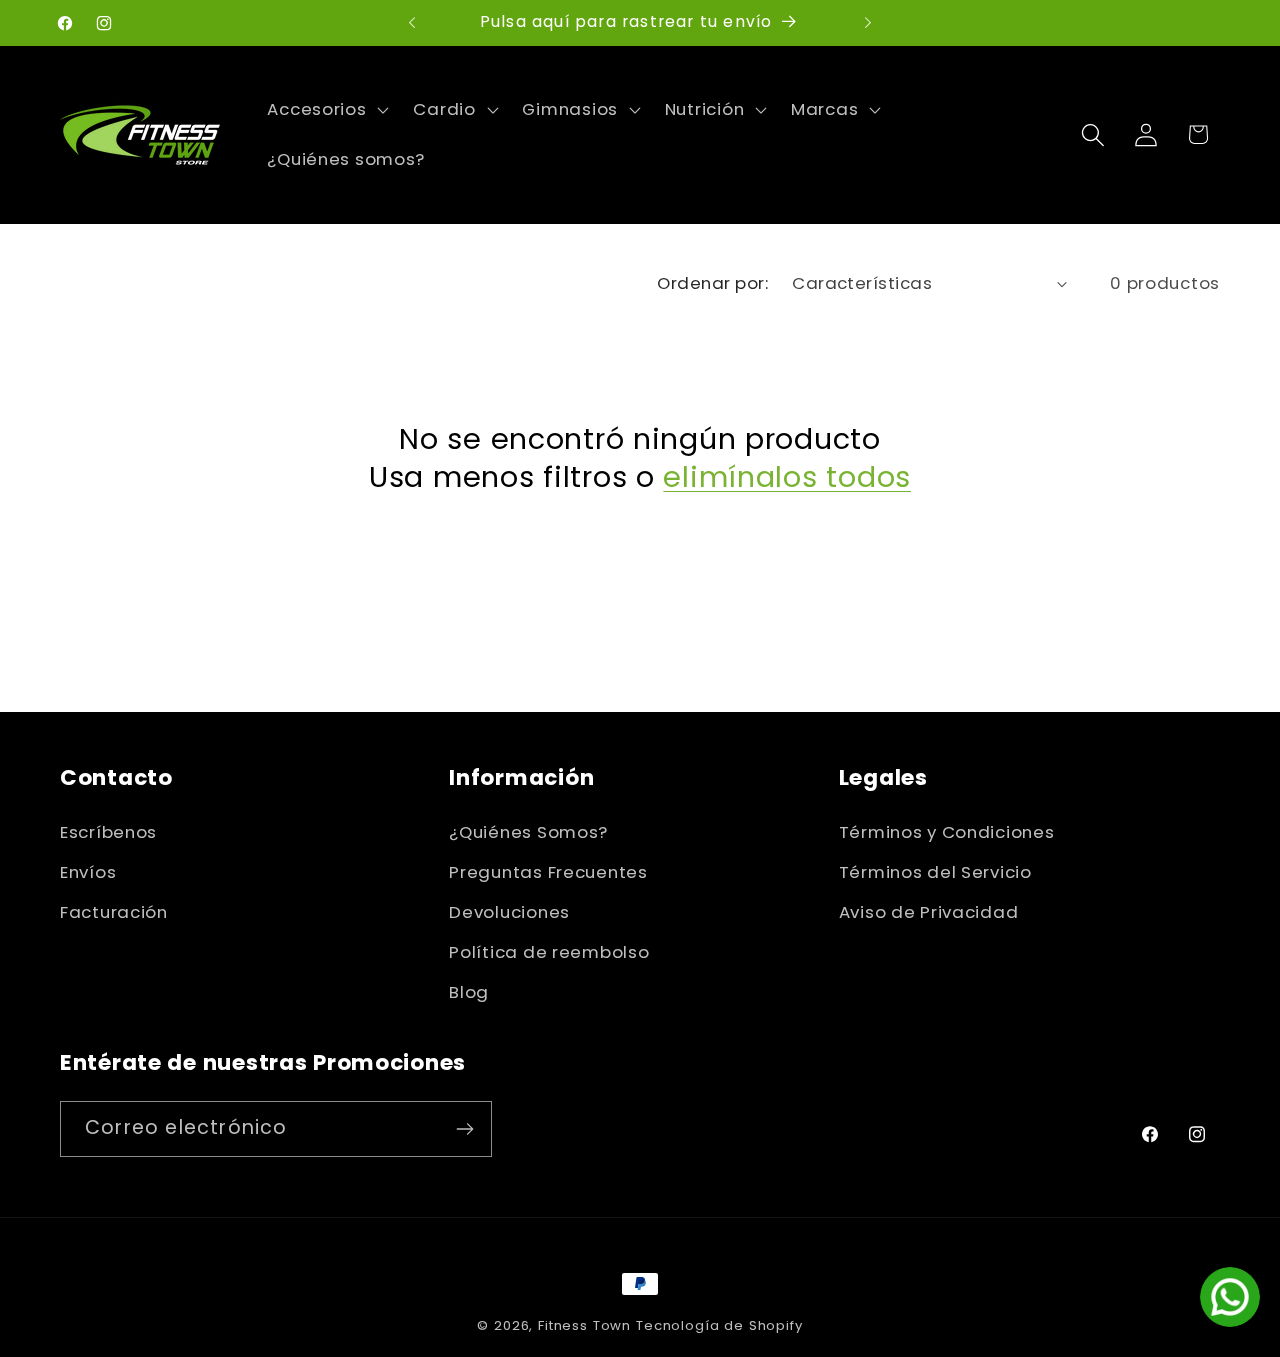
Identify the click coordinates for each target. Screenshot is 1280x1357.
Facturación (114, 912)
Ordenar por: (712, 283)
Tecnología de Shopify (719, 1325)
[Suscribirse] (464, 1129)
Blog (469, 992)
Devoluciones (509, 912)
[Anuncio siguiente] (868, 23)
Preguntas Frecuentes (548, 872)
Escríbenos (108, 832)
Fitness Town (584, 1325)
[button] (326, 110)
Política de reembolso (549, 952)
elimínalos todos (787, 477)
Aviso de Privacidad (929, 912)
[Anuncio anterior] (412, 23)
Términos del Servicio (935, 872)
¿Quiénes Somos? (528, 832)
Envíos (88, 872)
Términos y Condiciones (947, 832)
